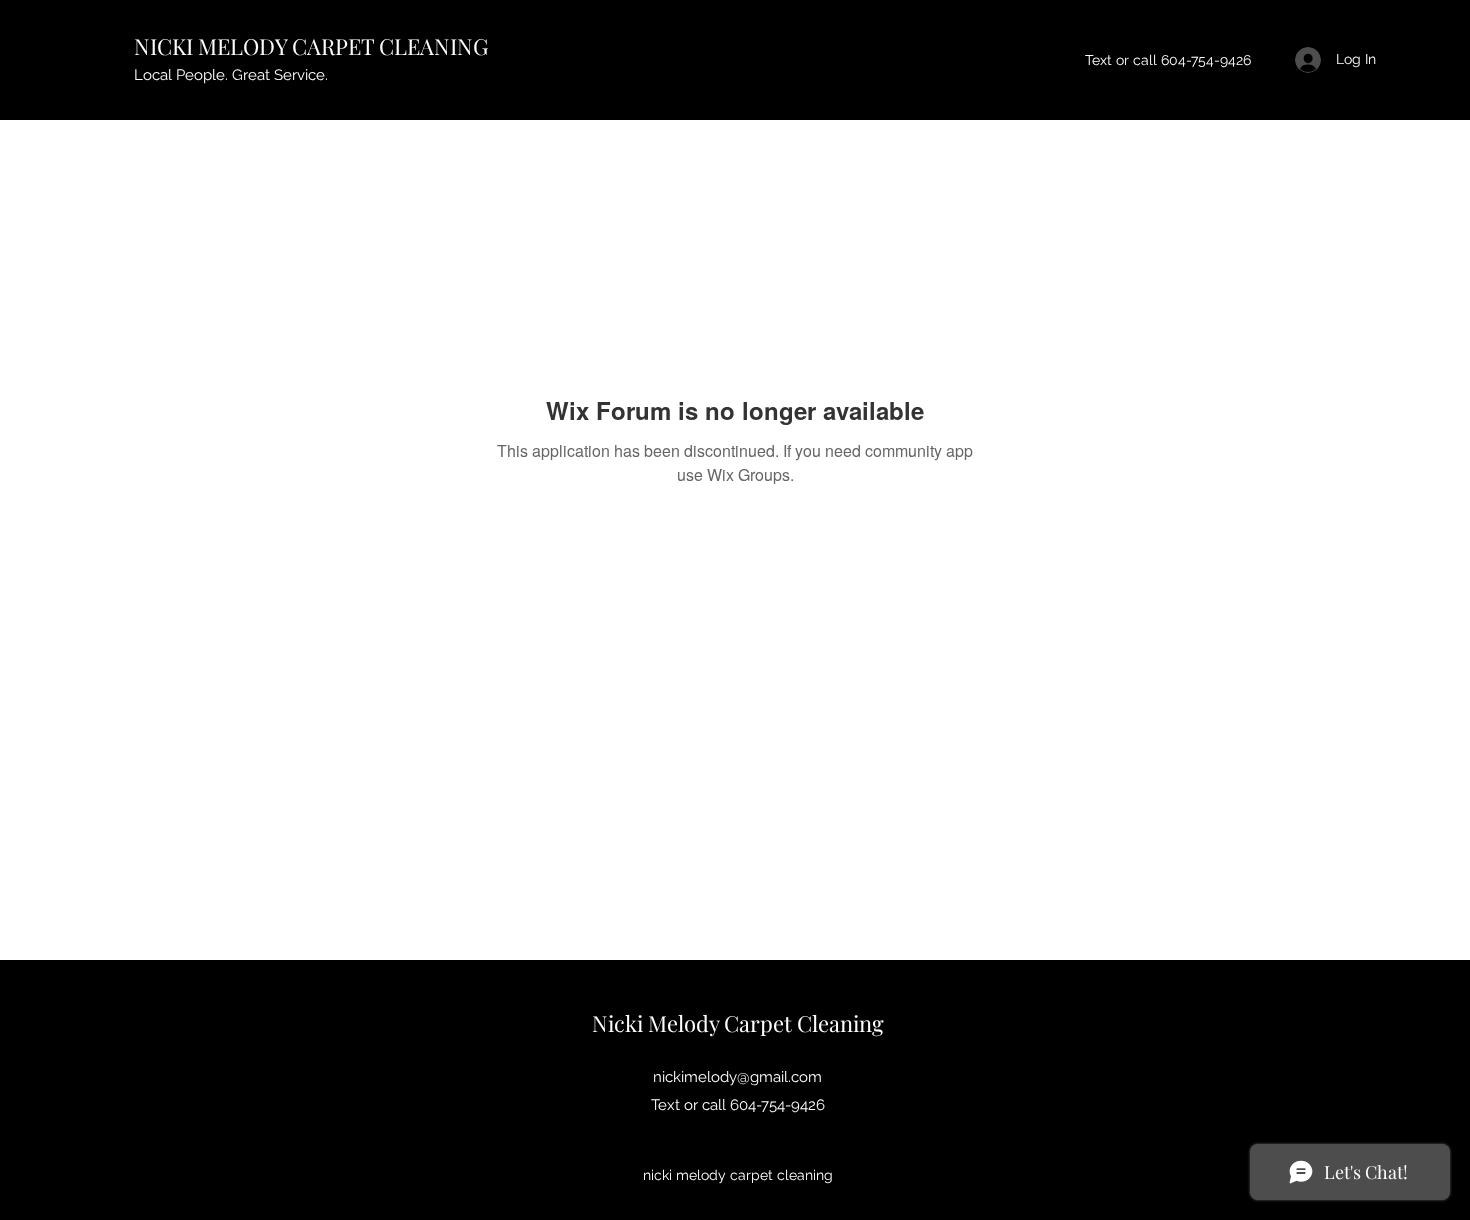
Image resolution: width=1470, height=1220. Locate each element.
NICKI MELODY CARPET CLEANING (311, 46)
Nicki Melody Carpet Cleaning (738, 1023)
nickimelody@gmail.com (737, 1077)
